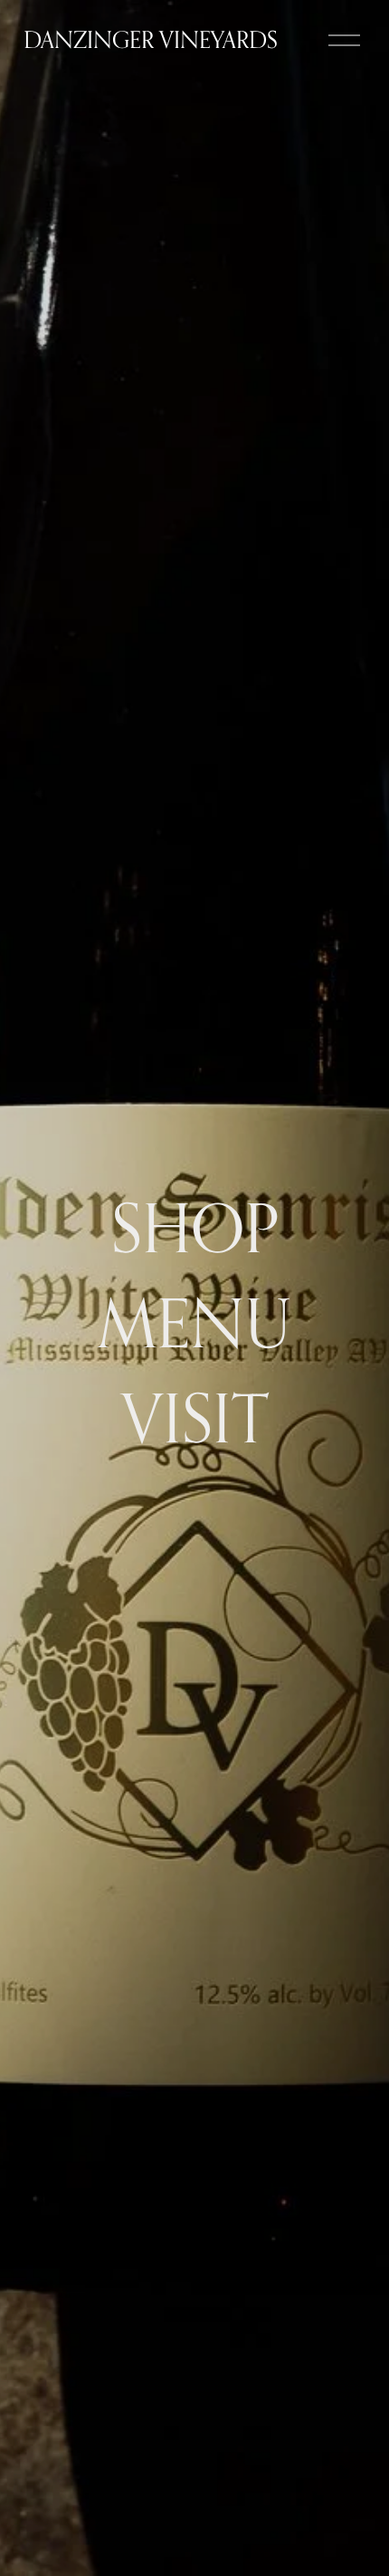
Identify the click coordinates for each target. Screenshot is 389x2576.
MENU (194, 1322)
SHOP (195, 1227)
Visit (195, 1417)
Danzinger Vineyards (151, 39)
